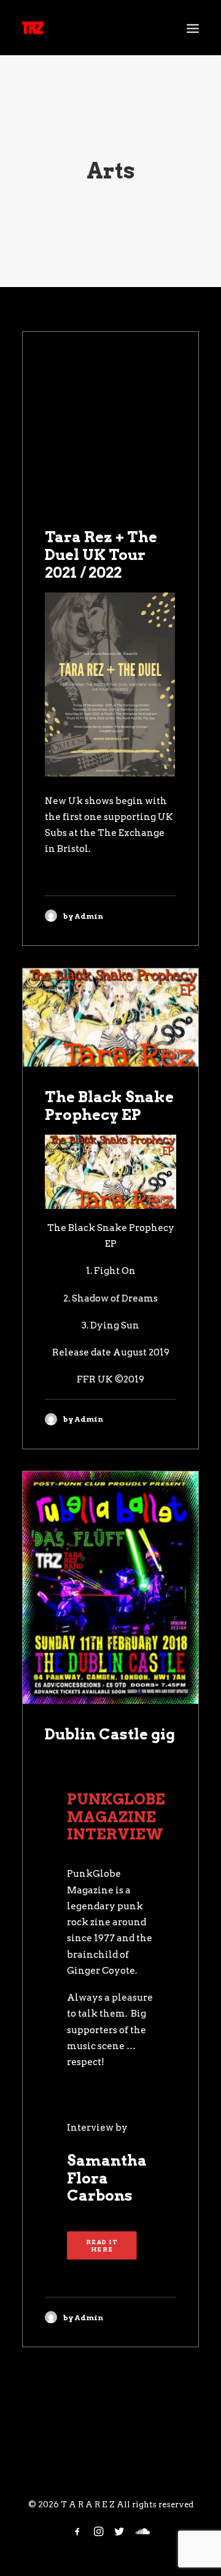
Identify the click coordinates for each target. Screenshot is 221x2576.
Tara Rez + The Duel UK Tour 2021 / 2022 (101, 555)
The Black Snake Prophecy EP (109, 1106)
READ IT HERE (103, 2245)
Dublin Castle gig (110, 1734)
